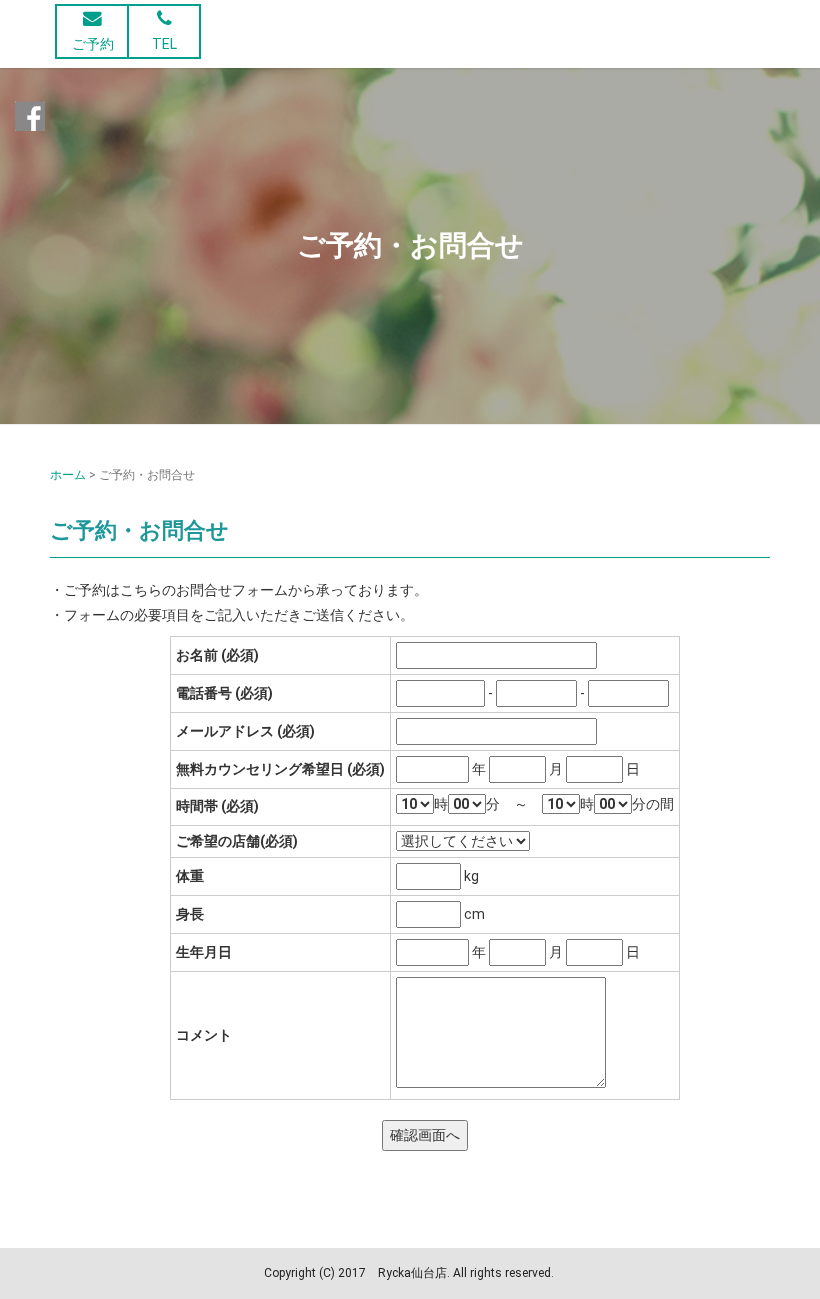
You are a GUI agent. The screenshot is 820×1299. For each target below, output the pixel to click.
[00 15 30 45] (467, 804)
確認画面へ (425, 1135)
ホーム (68, 475)
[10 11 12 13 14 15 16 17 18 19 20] (415, 804)
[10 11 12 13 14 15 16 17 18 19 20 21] (561, 804)
